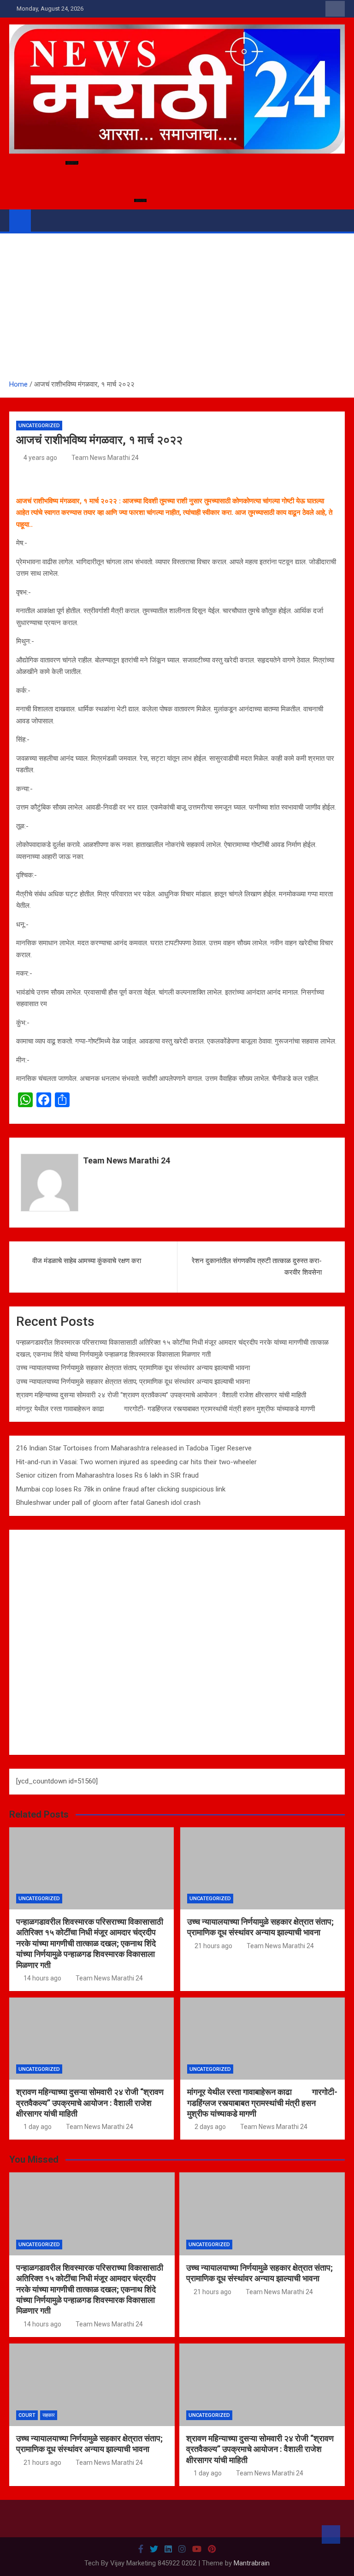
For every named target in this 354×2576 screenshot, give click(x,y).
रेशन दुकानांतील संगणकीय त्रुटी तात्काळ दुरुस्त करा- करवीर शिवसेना (257, 1267)
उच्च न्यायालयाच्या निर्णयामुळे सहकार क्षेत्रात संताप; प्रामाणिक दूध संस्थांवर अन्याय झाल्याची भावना (133, 1368)
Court (27, 2415)
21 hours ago (213, 1946)
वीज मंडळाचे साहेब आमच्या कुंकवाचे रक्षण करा (87, 1261)
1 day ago (38, 2127)
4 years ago (40, 458)
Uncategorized (39, 426)
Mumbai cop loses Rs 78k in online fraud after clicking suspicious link (121, 1489)
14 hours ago (42, 1978)
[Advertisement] (177, 310)
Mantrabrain (252, 2563)
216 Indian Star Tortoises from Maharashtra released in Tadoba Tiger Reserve (134, 1448)
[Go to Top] (331, 2534)
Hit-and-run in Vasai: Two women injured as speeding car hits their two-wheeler (136, 1462)
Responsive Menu (335, 9)
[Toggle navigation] (42, 220)
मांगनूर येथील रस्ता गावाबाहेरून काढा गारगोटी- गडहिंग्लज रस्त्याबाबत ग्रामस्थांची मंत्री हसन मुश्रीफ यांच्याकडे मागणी (175, 1409)
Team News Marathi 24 (105, 458)
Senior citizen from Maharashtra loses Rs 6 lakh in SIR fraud (107, 1475)
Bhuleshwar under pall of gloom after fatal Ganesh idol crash (108, 1503)
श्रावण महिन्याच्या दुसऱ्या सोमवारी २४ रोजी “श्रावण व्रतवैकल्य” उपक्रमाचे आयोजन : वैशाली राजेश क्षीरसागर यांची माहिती (161, 1395)
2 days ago (210, 2127)
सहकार (49, 2415)
